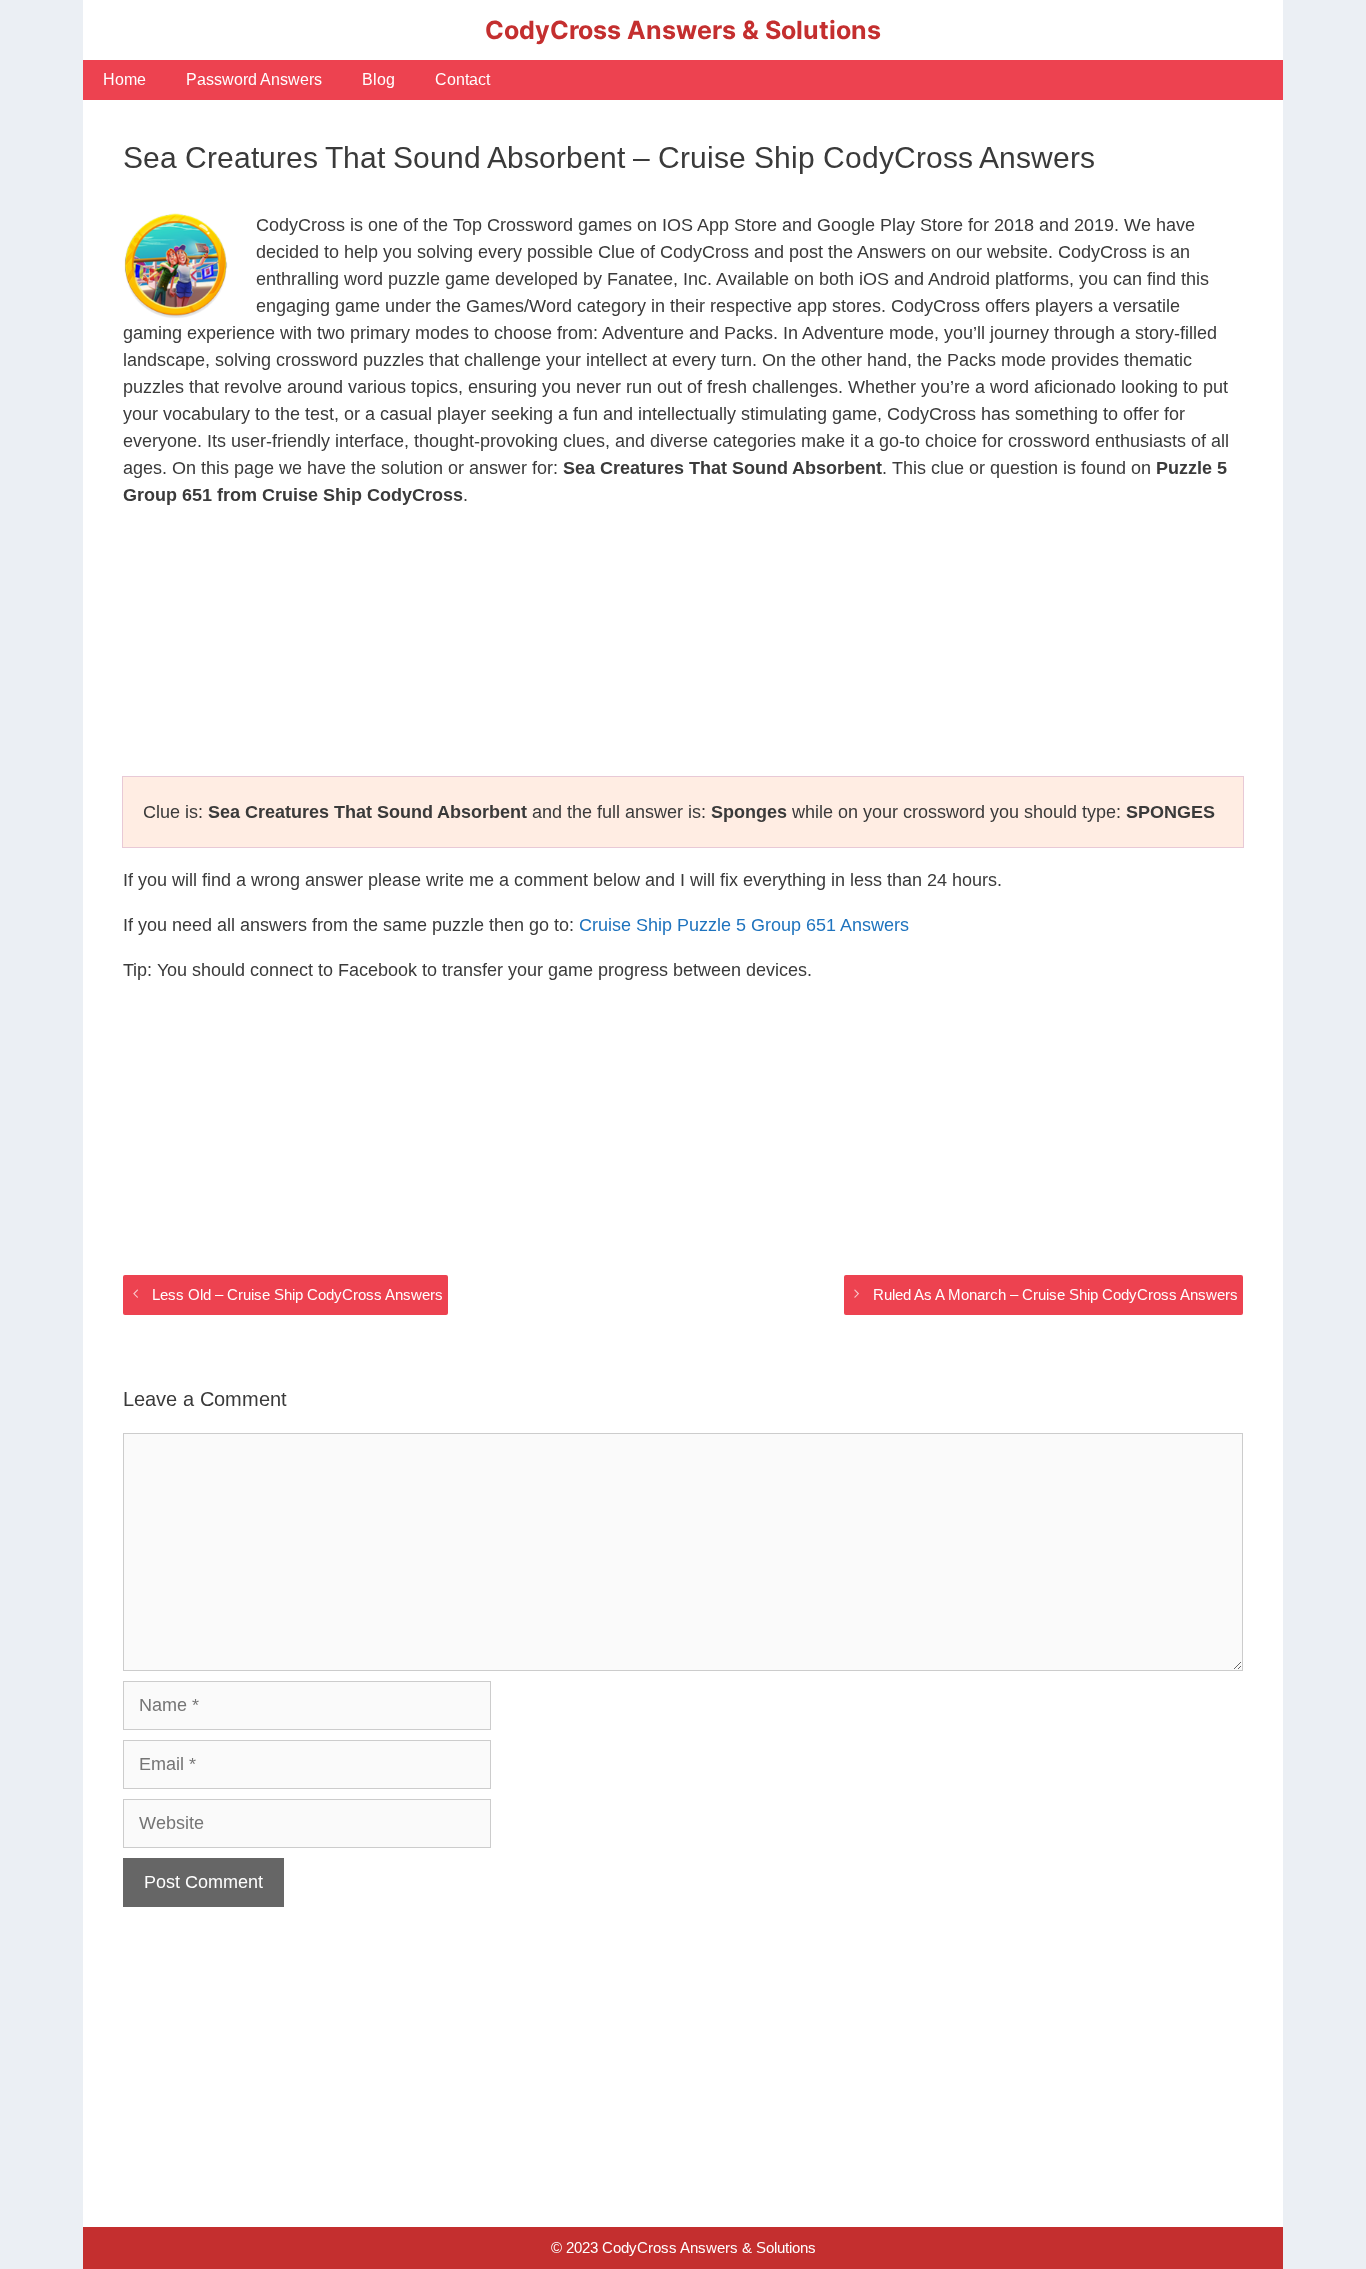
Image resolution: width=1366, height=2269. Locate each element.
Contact (462, 79)
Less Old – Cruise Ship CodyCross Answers (297, 1294)
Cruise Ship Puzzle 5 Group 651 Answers (744, 925)
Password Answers (254, 79)
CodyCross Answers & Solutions (683, 30)
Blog (378, 79)
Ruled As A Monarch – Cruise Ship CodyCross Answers (1055, 1294)
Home (124, 79)
